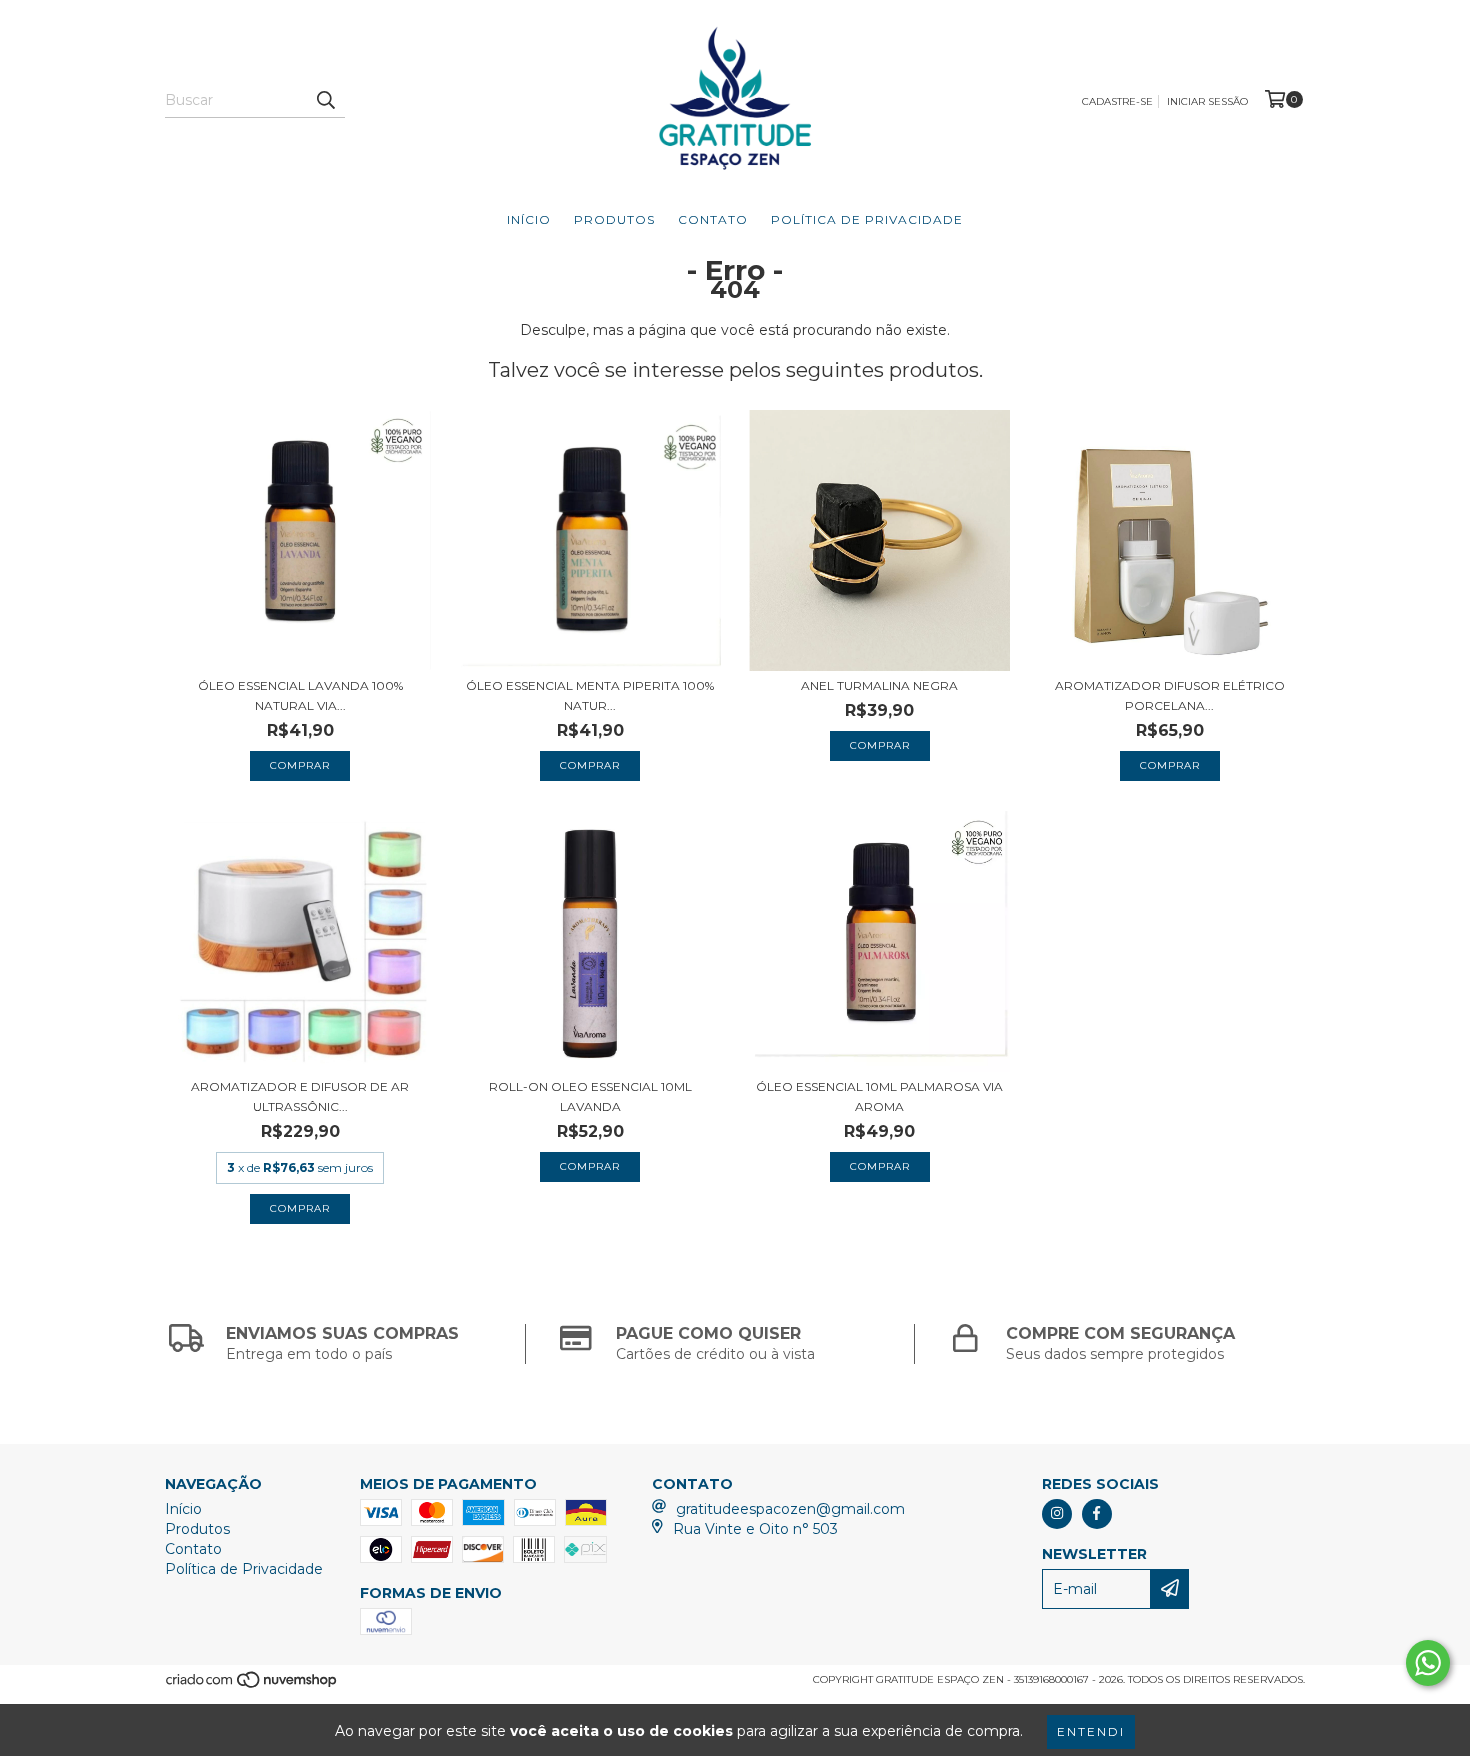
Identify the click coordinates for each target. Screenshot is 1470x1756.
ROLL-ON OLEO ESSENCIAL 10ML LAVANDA (590, 1096)
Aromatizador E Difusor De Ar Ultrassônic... (300, 1096)
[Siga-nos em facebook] (1097, 1514)
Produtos (614, 219)
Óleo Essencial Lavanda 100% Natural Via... (300, 695)
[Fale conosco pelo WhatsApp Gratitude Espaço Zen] (1428, 1663)
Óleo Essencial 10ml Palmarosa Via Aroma (879, 1096)
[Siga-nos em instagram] (1057, 1514)
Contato (713, 219)
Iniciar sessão (1207, 101)
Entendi (1091, 1731)
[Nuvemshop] (252, 1685)
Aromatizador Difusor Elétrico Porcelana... (1170, 695)
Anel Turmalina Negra (879, 685)
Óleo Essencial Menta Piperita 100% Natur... (590, 695)
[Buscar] (325, 100)
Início (529, 219)
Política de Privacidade (867, 219)
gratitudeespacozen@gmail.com (790, 1509)
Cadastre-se (1117, 101)
